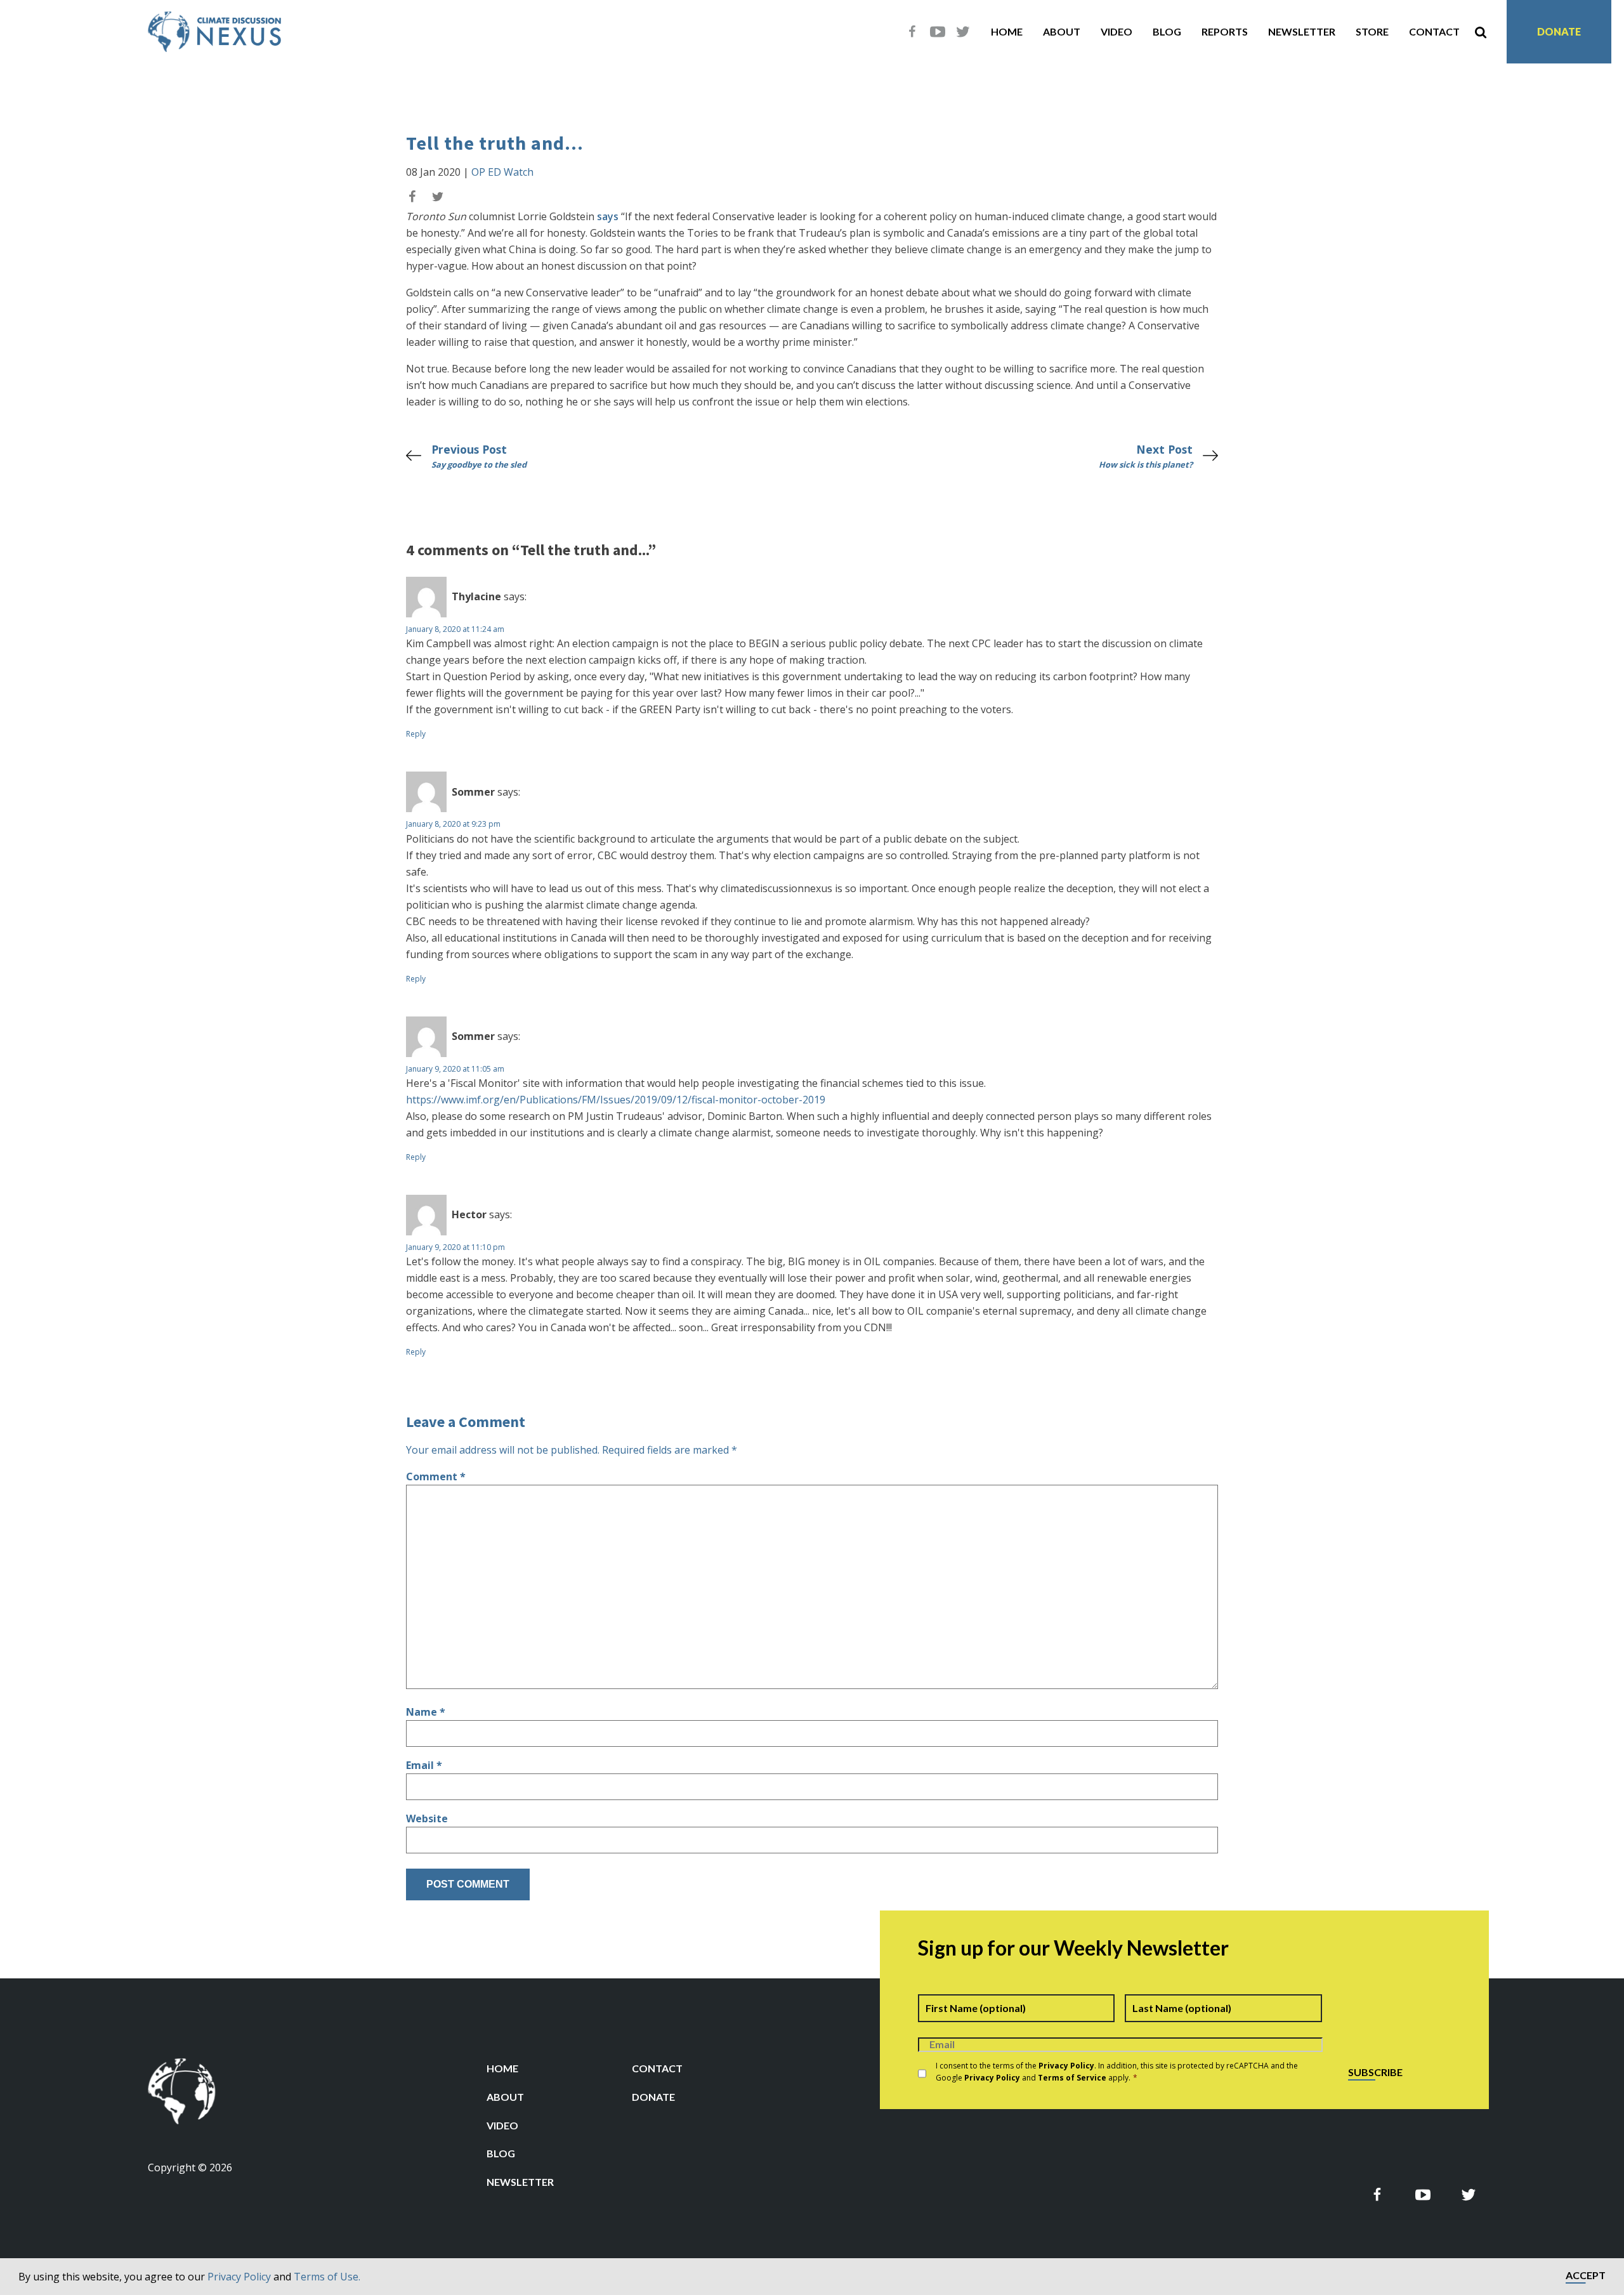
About (1062, 31)
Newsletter (1302, 31)
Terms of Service (1072, 2078)
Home (1007, 31)
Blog (1167, 31)
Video (1116, 31)
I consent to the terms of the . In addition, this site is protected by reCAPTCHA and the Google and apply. (1117, 2072)
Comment (436, 1476)
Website (427, 1818)
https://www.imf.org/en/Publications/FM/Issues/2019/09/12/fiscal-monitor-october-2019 (616, 1100)
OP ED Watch (502, 172)
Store (1372, 31)
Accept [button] (1586, 2276)
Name (426, 1712)
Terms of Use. (327, 2277)
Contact (1434, 31)
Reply (416, 734)
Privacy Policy (239, 2277)
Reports (1225, 31)
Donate (1559, 31)
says (608, 216)
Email (424, 1765)
